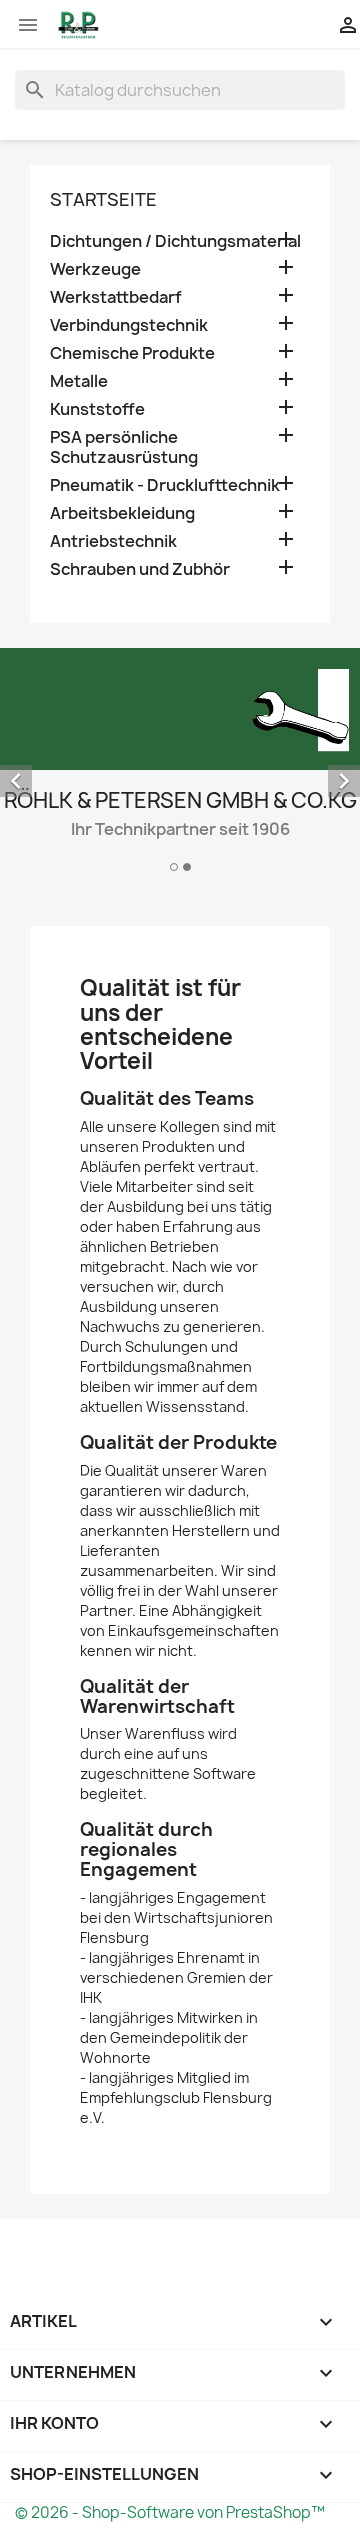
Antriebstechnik (113, 541)
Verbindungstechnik (129, 325)
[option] (180, 763)
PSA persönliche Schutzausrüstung (124, 447)
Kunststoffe (97, 409)
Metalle (79, 381)
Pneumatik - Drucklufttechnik (165, 485)
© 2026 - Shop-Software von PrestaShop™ (170, 2512)
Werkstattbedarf (116, 297)
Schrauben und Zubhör (140, 569)
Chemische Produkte (132, 353)
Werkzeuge (95, 269)
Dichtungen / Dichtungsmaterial (175, 241)
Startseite (103, 199)
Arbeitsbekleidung (122, 513)
